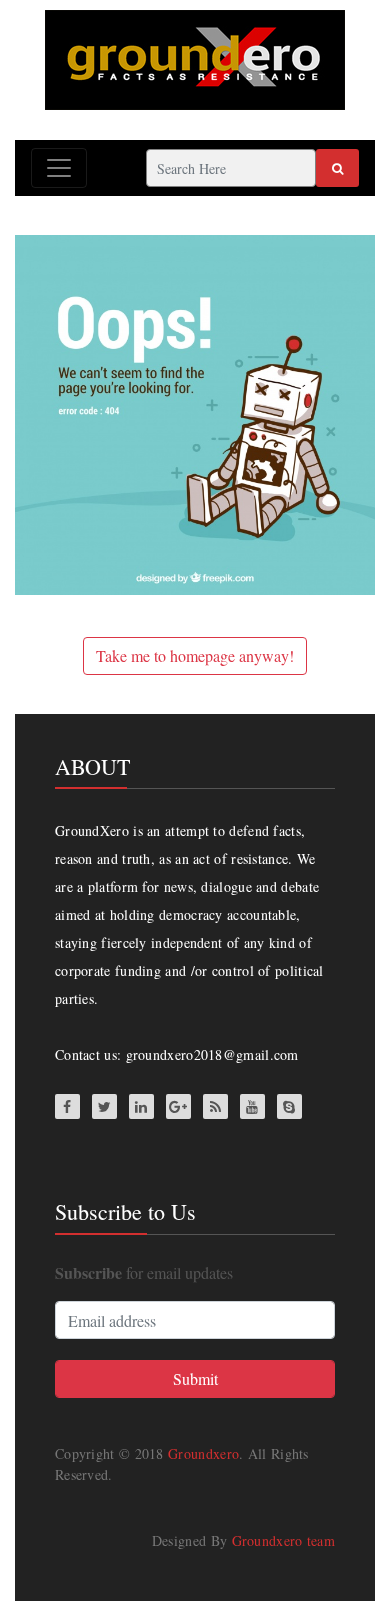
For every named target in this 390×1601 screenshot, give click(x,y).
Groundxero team (284, 1540)
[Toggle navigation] (59, 168)
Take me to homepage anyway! (195, 655)
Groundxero (203, 1453)
